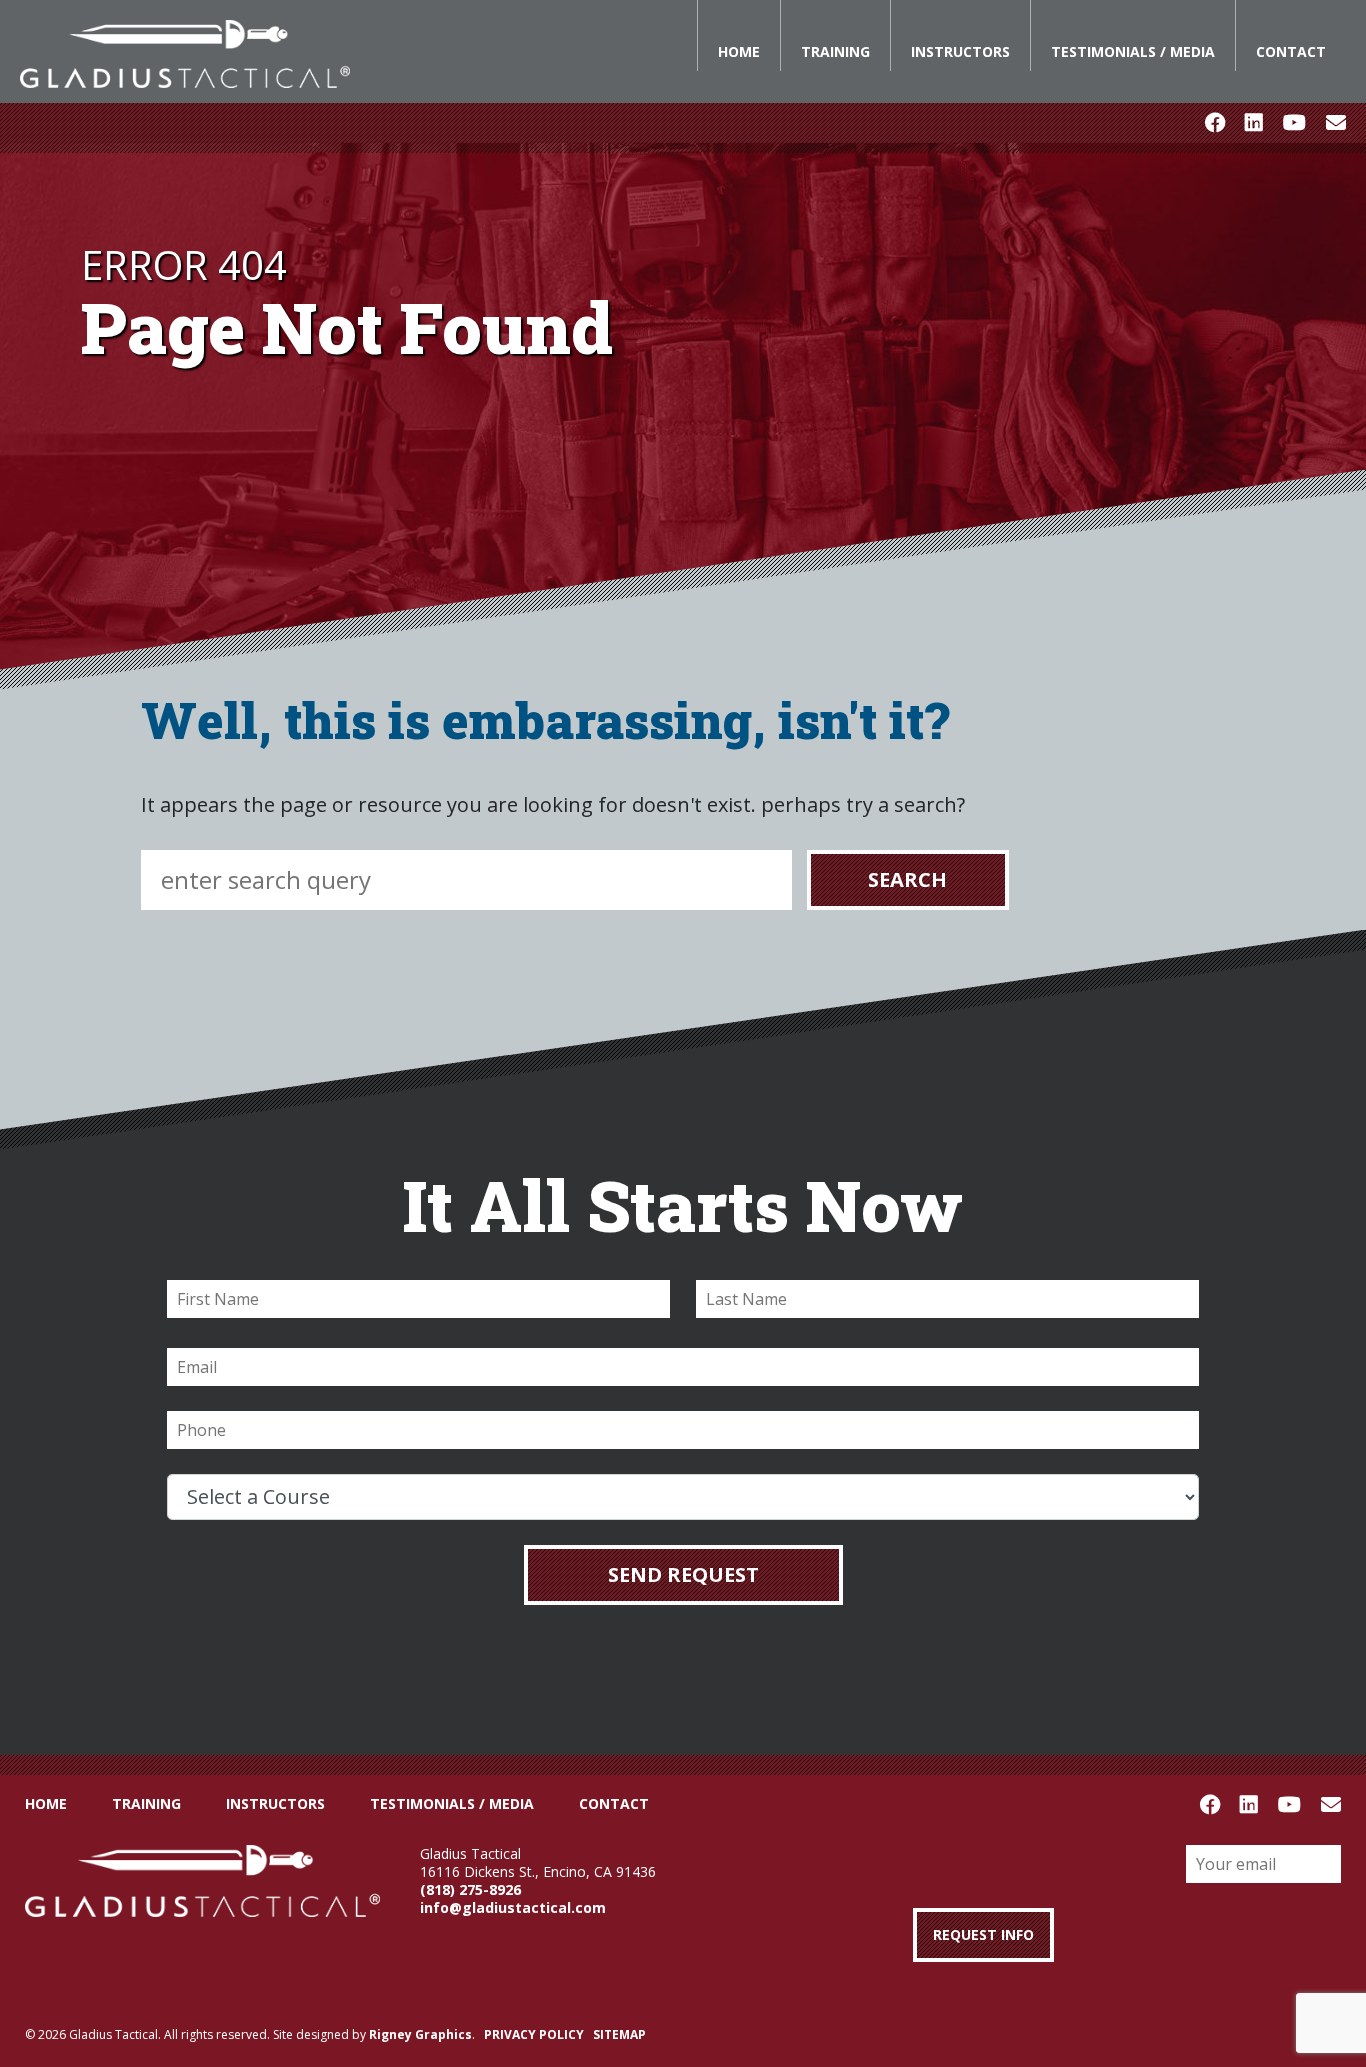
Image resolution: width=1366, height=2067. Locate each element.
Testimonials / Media (1133, 51)
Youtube (1294, 123)
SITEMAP (619, 2034)
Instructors (960, 51)
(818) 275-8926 (470, 1889)
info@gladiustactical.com (513, 1907)
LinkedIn (1254, 123)
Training (835, 51)
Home (739, 51)
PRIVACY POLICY (534, 2034)
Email (1336, 123)
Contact (1291, 51)
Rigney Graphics (420, 2034)
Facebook (1215, 123)
